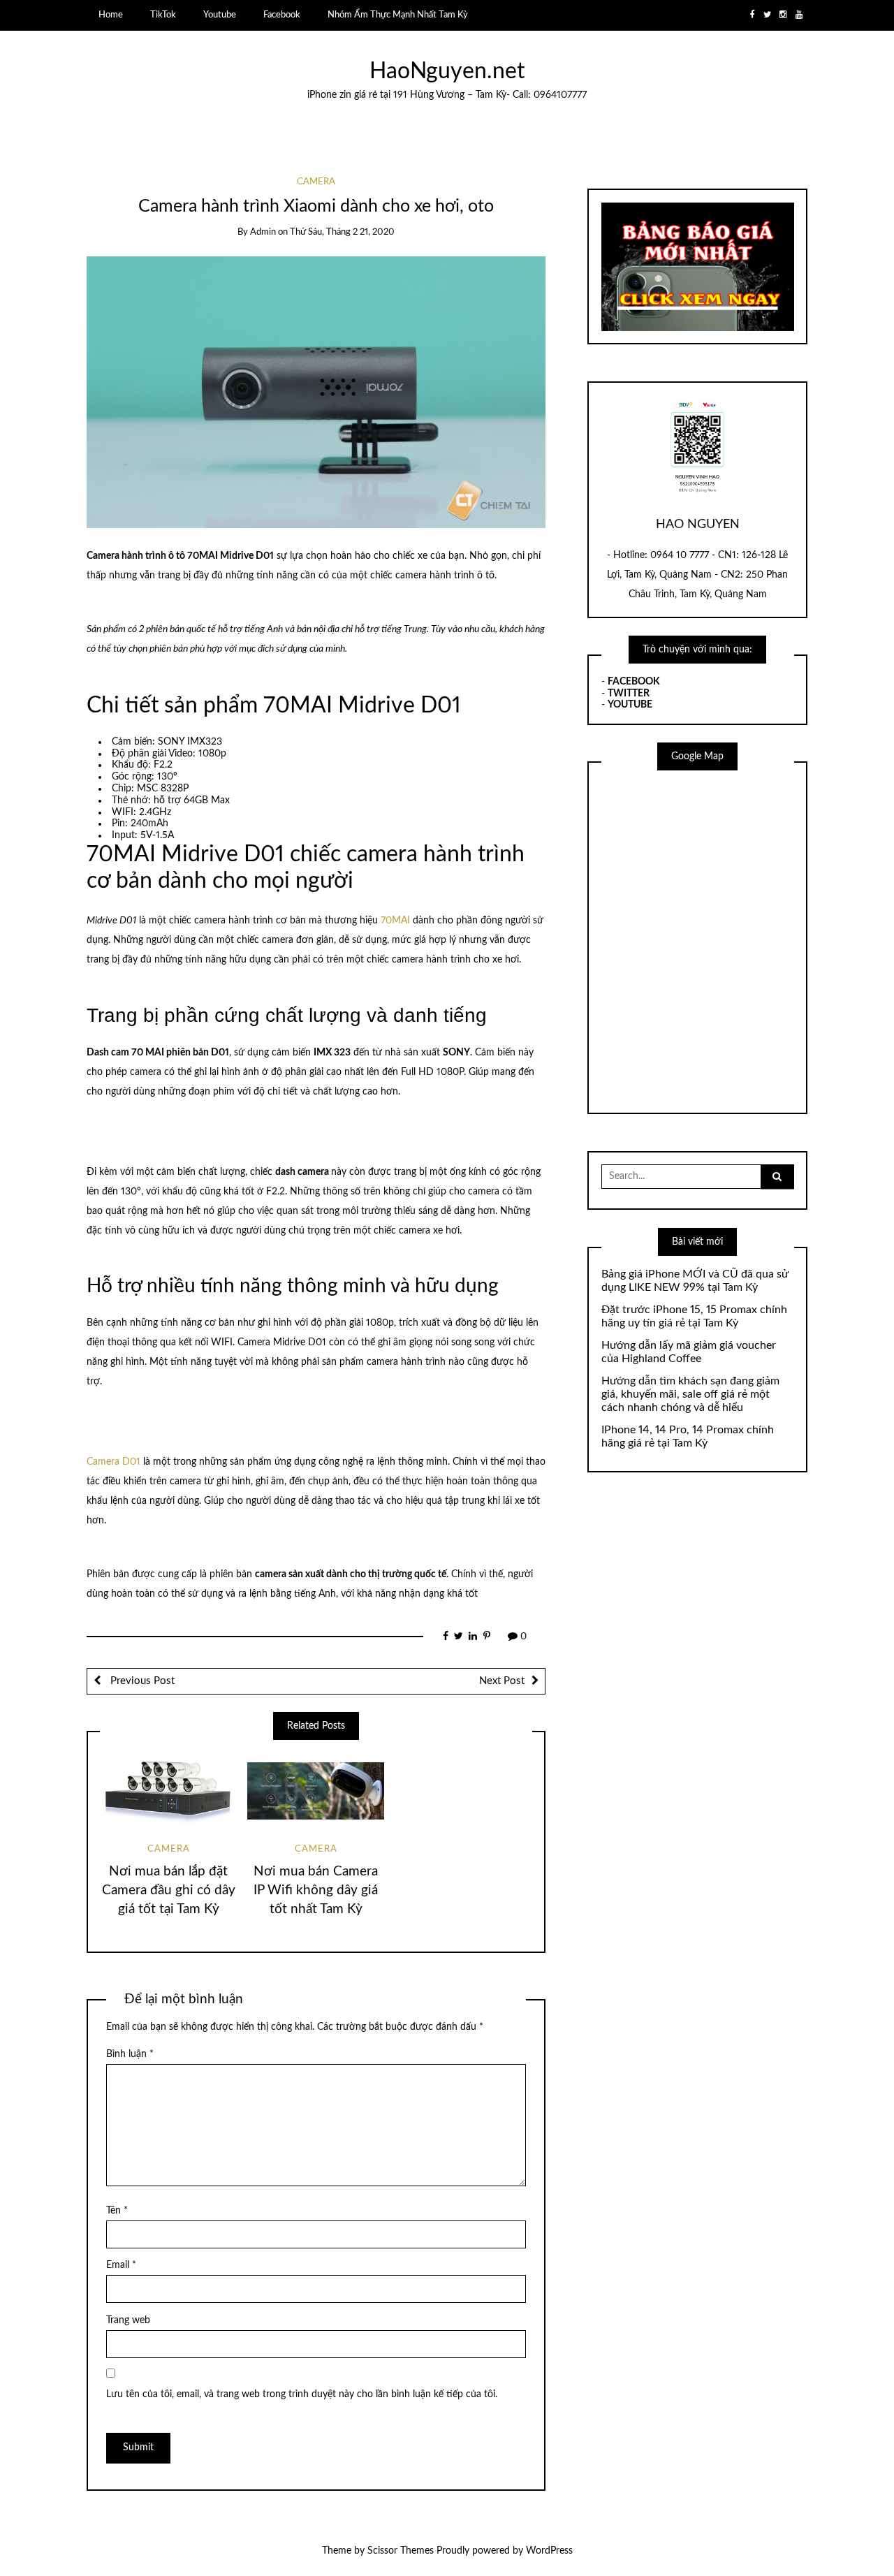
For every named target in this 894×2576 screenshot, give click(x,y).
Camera (316, 182)
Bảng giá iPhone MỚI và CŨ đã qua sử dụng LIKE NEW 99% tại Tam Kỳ (695, 1281)
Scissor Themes (401, 2551)
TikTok (163, 15)
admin (263, 232)
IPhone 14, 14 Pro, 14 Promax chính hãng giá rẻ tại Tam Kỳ (688, 1436)
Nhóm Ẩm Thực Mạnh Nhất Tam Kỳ (398, 15)
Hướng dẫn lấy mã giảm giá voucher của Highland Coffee (689, 1352)
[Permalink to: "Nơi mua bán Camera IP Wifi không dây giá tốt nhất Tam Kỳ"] (316, 1791)
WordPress (549, 2551)
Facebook (282, 15)
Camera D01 (113, 1462)
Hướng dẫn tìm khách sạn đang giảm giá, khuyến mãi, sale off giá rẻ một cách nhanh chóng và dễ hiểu (690, 1394)
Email (121, 2265)
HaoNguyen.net (447, 72)
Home (111, 15)
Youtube (220, 15)
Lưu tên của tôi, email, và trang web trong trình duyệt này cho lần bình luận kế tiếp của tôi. (302, 2394)
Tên (117, 2211)
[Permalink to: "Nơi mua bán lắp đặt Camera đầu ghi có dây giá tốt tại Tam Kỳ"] (168, 1791)
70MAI (397, 921)
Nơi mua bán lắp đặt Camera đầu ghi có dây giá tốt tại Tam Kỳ (169, 1890)
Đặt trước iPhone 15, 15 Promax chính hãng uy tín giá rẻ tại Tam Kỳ (694, 1316)
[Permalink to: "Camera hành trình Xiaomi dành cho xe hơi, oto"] (316, 392)
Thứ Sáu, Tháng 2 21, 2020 (342, 232)
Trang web (128, 2320)
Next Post (502, 1681)
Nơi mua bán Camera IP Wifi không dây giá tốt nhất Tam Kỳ (316, 1890)
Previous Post (141, 1681)
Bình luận (130, 2054)
